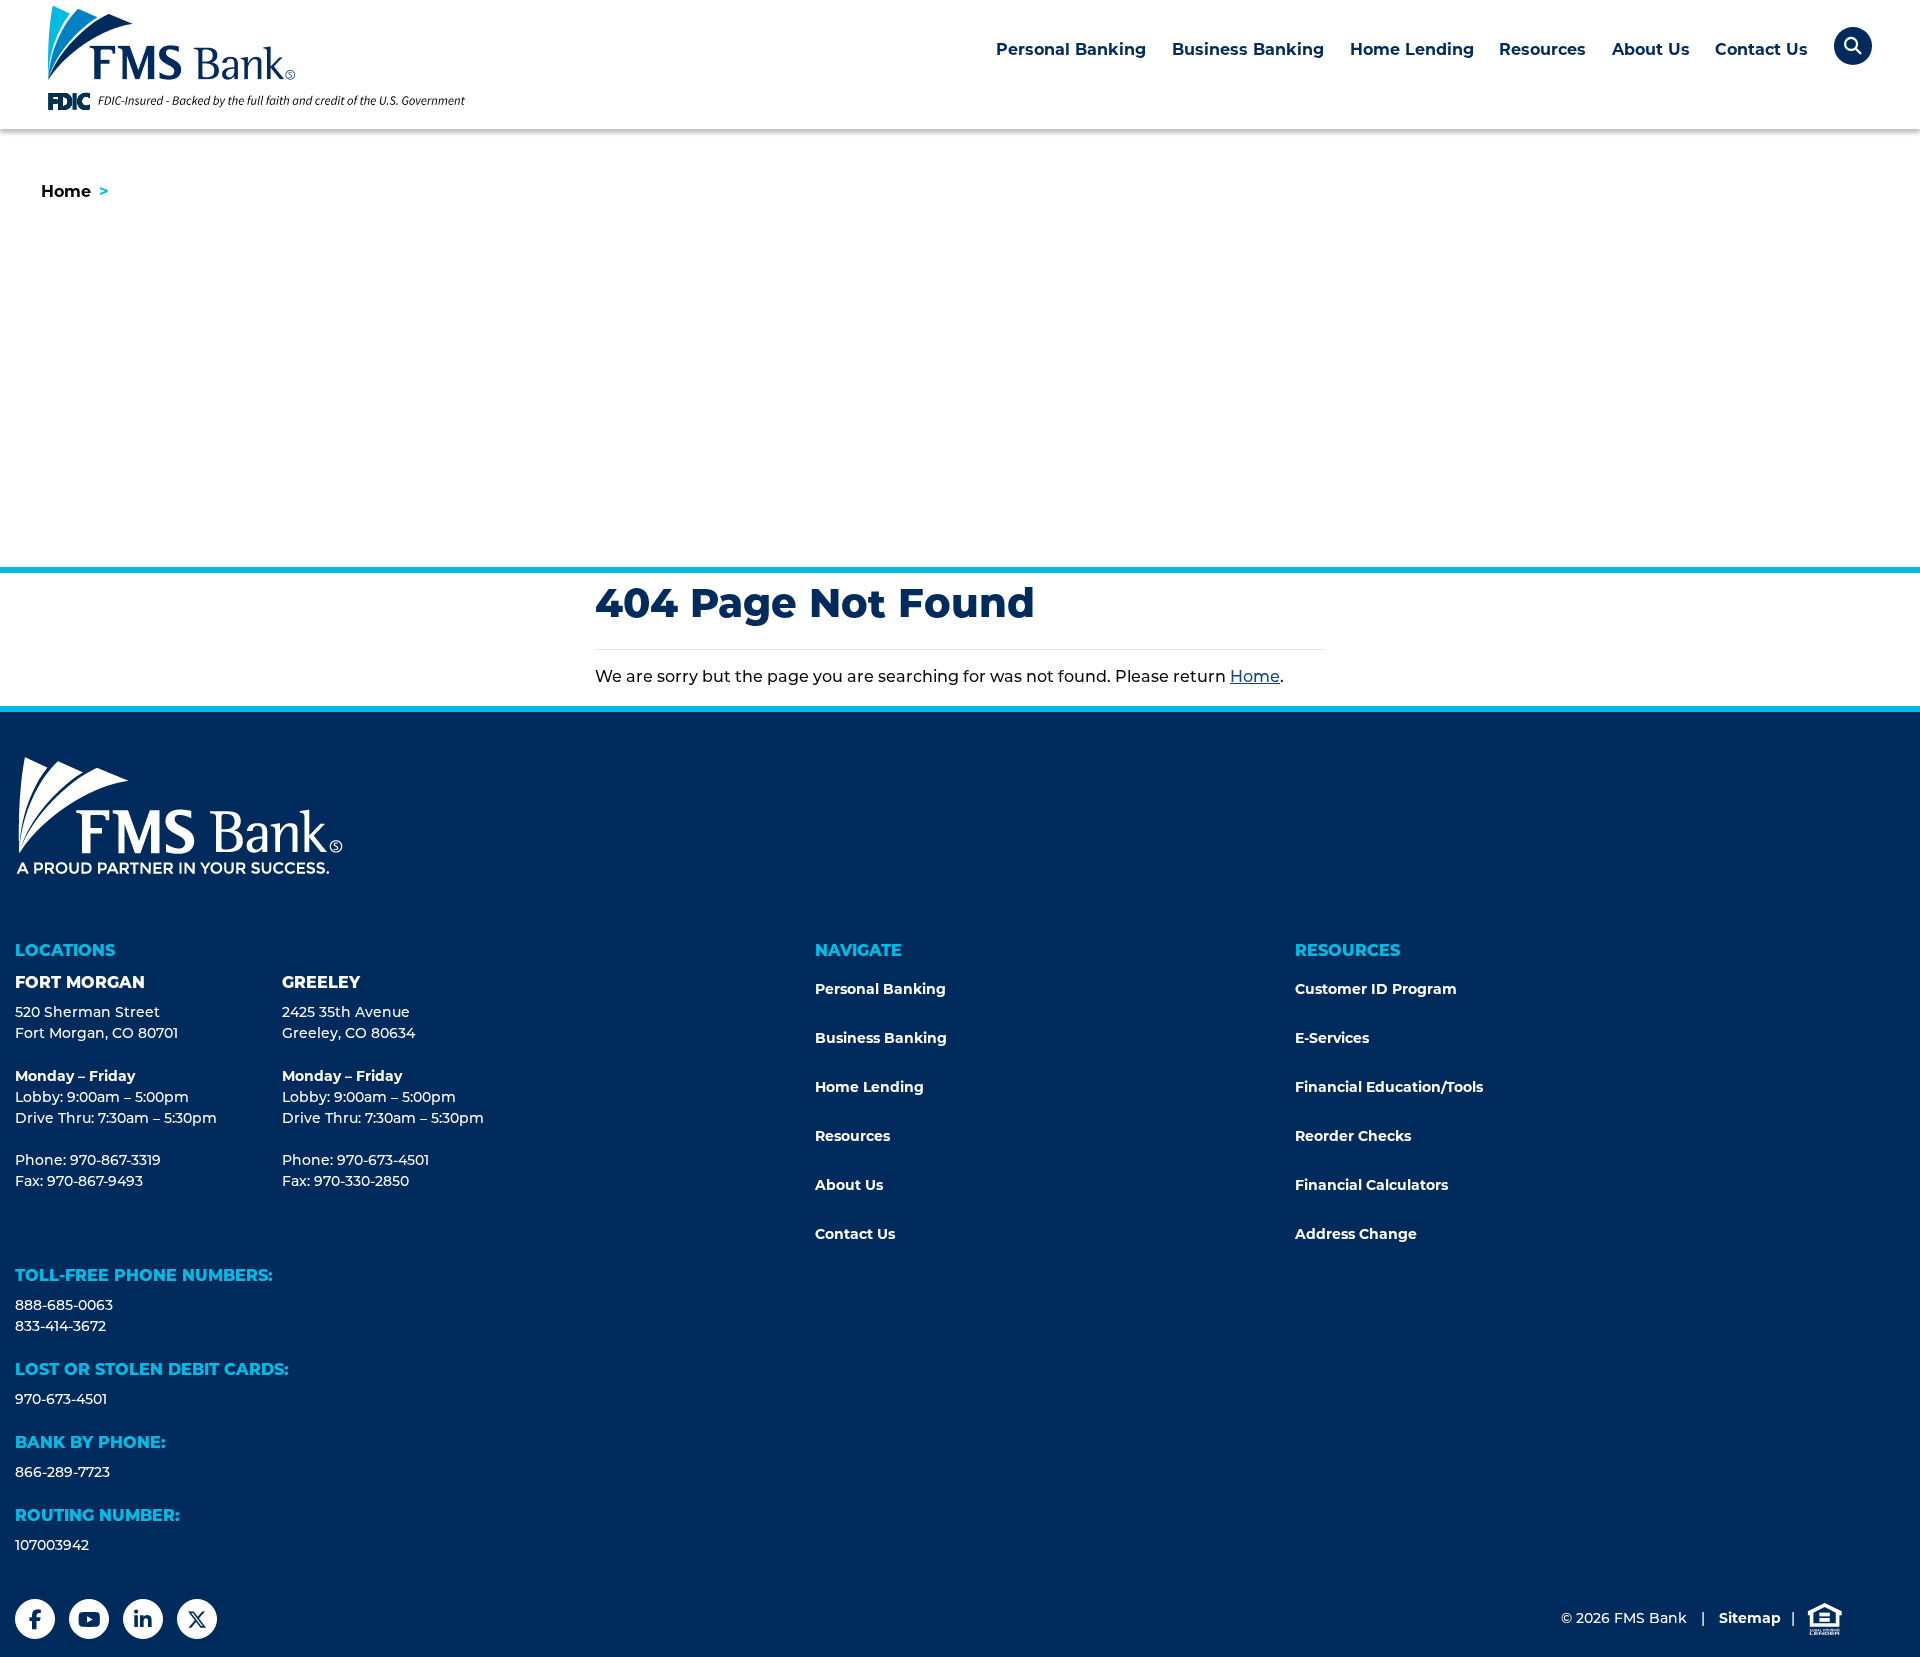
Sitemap (1750, 1618)
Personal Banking (1071, 49)
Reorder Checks (1353, 1136)
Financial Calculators (1371, 1185)
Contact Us (1761, 49)
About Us (1651, 49)
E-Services (1332, 1038)
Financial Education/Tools (1389, 1087)
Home (66, 191)
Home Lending (1412, 49)
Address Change (1356, 1234)
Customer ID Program (1378, 989)
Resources (1542, 49)
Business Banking (1248, 49)
